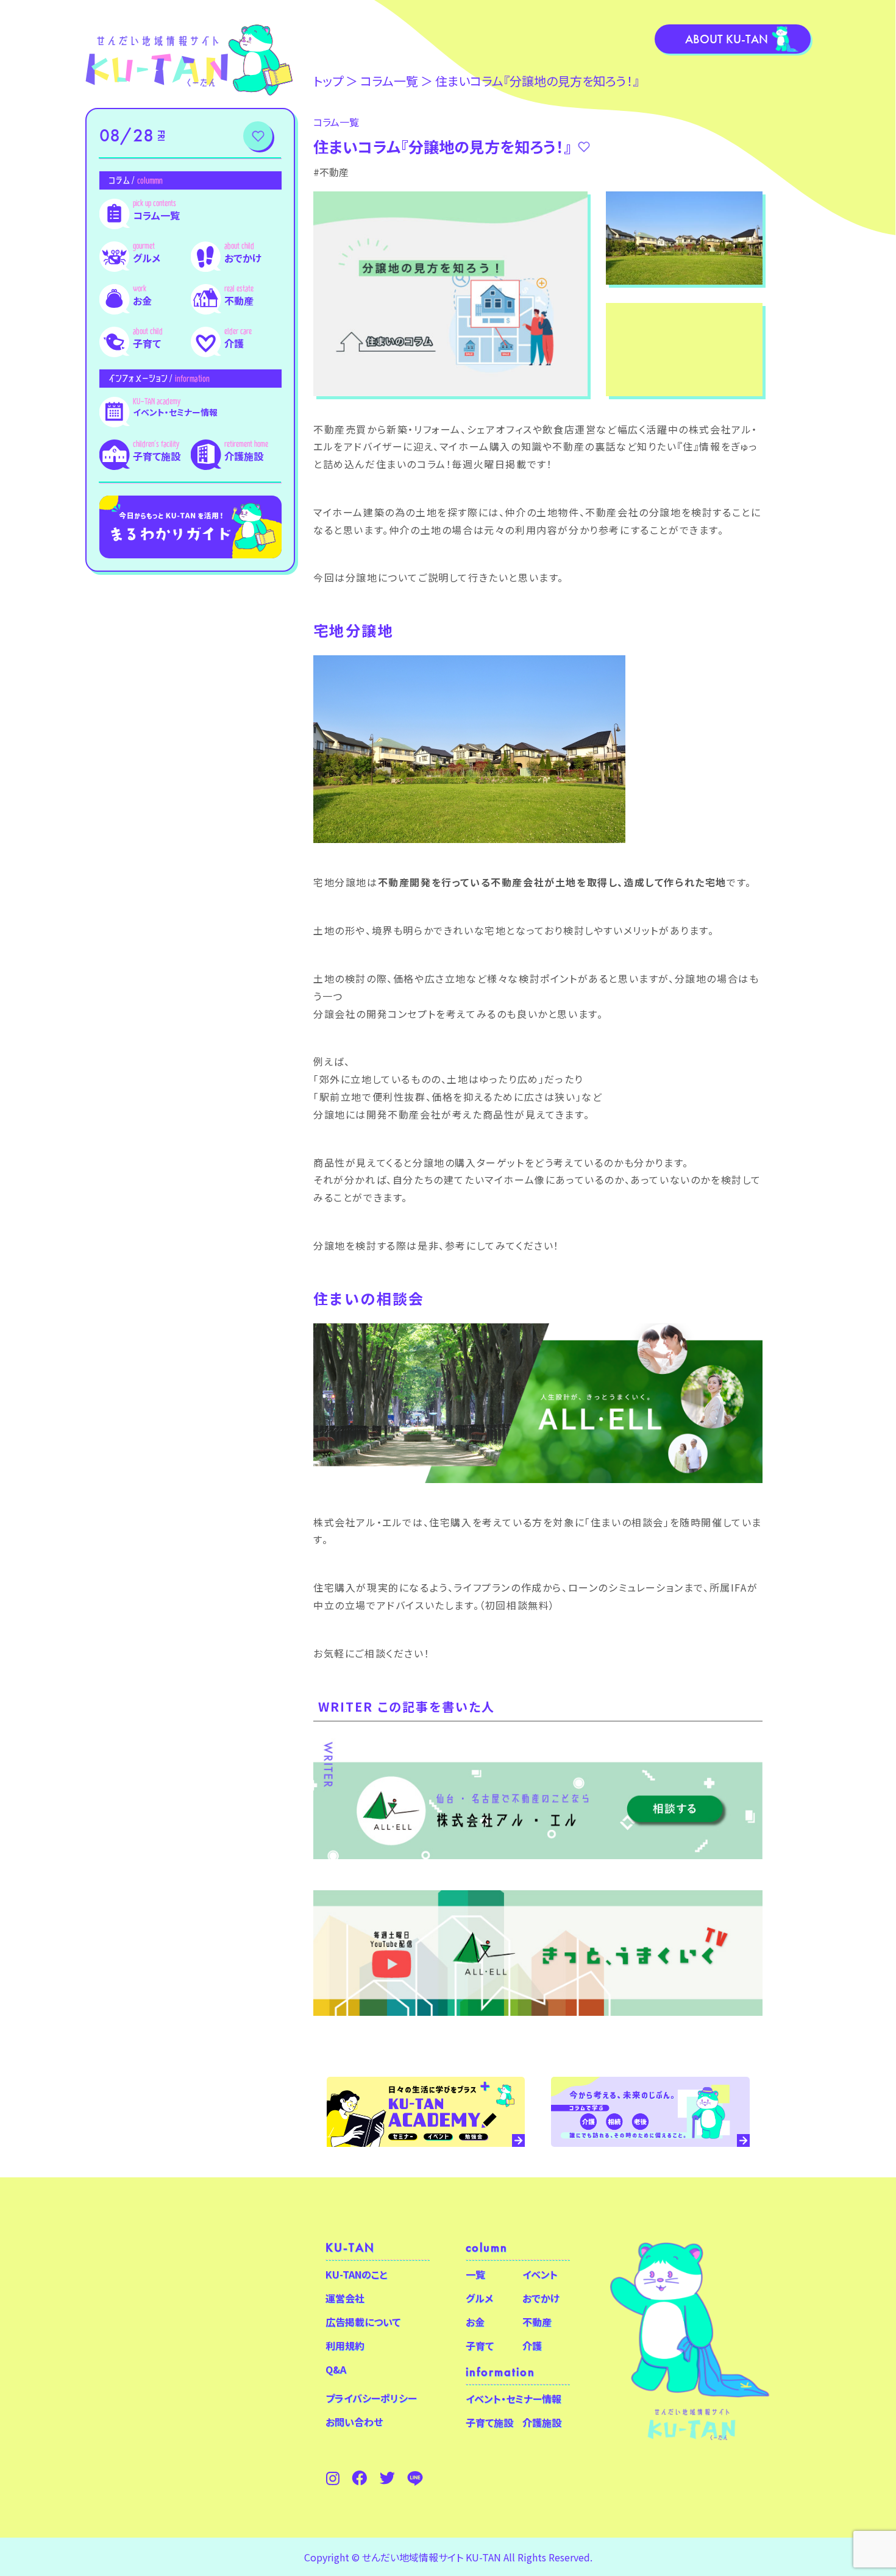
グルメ (147, 258)
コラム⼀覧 (389, 81)
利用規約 (345, 2346)
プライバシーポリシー (371, 2398)
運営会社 (345, 2298)
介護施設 (244, 456)
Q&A (336, 2369)
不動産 (239, 301)
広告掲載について (363, 2322)
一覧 (475, 2274)
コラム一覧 (156, 215)
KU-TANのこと (356, 2274)
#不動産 (331, 172)
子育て (147, 343)
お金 (142, 301)
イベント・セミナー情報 (175, 412)
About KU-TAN (727, 39)
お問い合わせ (354, 2422)
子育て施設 (157, 456)
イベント (540, 2274)
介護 (234, 343)
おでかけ (243, 258)
